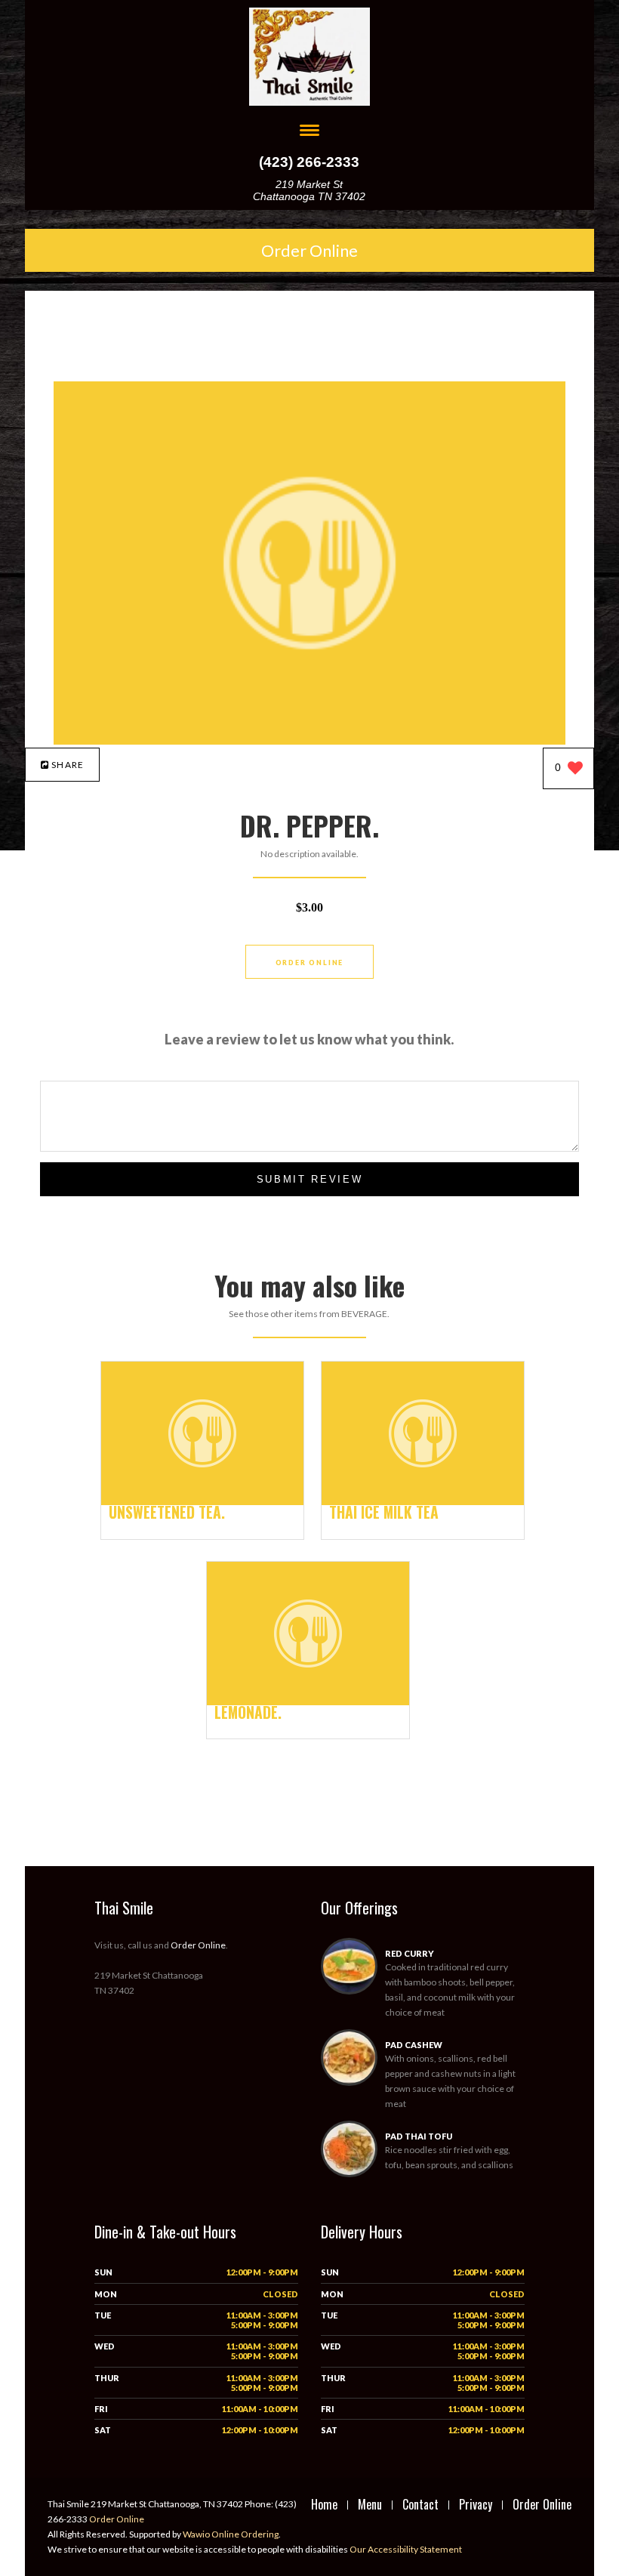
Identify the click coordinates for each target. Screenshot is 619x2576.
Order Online (309, 250)
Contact (420, 2504)
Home (324, 2504)
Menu (370, 2504)
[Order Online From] (310, 740)
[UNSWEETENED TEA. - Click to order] (202, 1502)
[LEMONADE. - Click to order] (308, 1702)
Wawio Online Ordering (231, 2534)
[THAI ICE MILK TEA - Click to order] (423, 1502)
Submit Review (310, 1179)
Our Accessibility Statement (405, 2549)
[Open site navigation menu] (309, 132)
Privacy (476, 2504)
